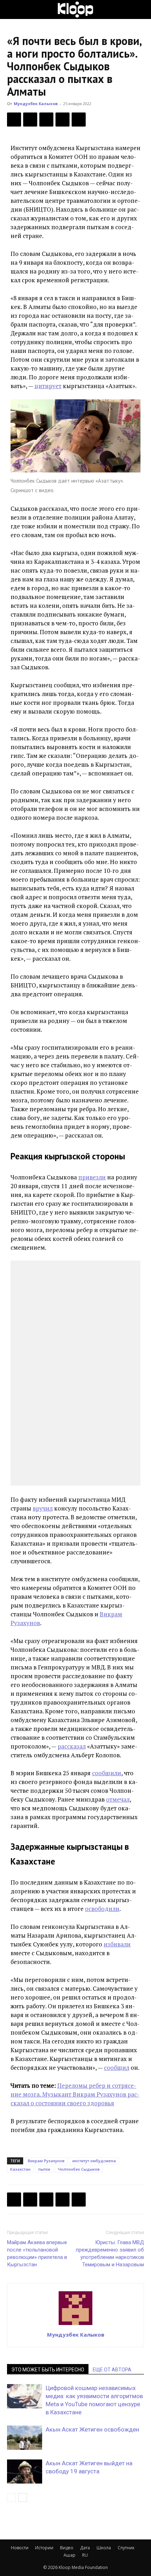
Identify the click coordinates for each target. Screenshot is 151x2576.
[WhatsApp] (79, 120)
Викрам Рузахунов (46, 2161)
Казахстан (20, 2169)
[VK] (46, 120)
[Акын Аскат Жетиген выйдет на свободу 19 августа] (25, 2471)
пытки (44, 2169)
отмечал (118, 1799)
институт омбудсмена (94, 2161)
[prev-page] (11, 2497)
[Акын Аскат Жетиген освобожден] (25, 2438)
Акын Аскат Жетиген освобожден (92, 2429)
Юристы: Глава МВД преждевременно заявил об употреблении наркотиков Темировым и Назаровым (110, 2253)
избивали (117, 1944)
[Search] (141, 9)
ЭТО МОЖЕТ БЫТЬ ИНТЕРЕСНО (48, 2370)
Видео (67, 2548)
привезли (92, 1177)
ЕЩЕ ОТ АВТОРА (112, 2370)
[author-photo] (75, 2325)
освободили (102, 1909)
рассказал (72, 1746)
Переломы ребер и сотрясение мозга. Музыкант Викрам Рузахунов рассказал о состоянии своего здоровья (75, 2094)
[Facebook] (14, 120)
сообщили (107, 1773)
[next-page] (23, 2497)
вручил (43, 1508)
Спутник (126, 2548)
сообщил (117, 2068)
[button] (12, 9)
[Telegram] (63, 120)
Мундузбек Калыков (36, 104)
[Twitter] (30, 120)
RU (85, 2555)
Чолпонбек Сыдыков (79, 2169)
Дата (85, 2548)
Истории (44, 2548)
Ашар (70, 2555)
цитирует (48, 386)
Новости (20, 2548)
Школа (104, 2548)
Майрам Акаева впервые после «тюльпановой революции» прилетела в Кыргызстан (37, 2253)
